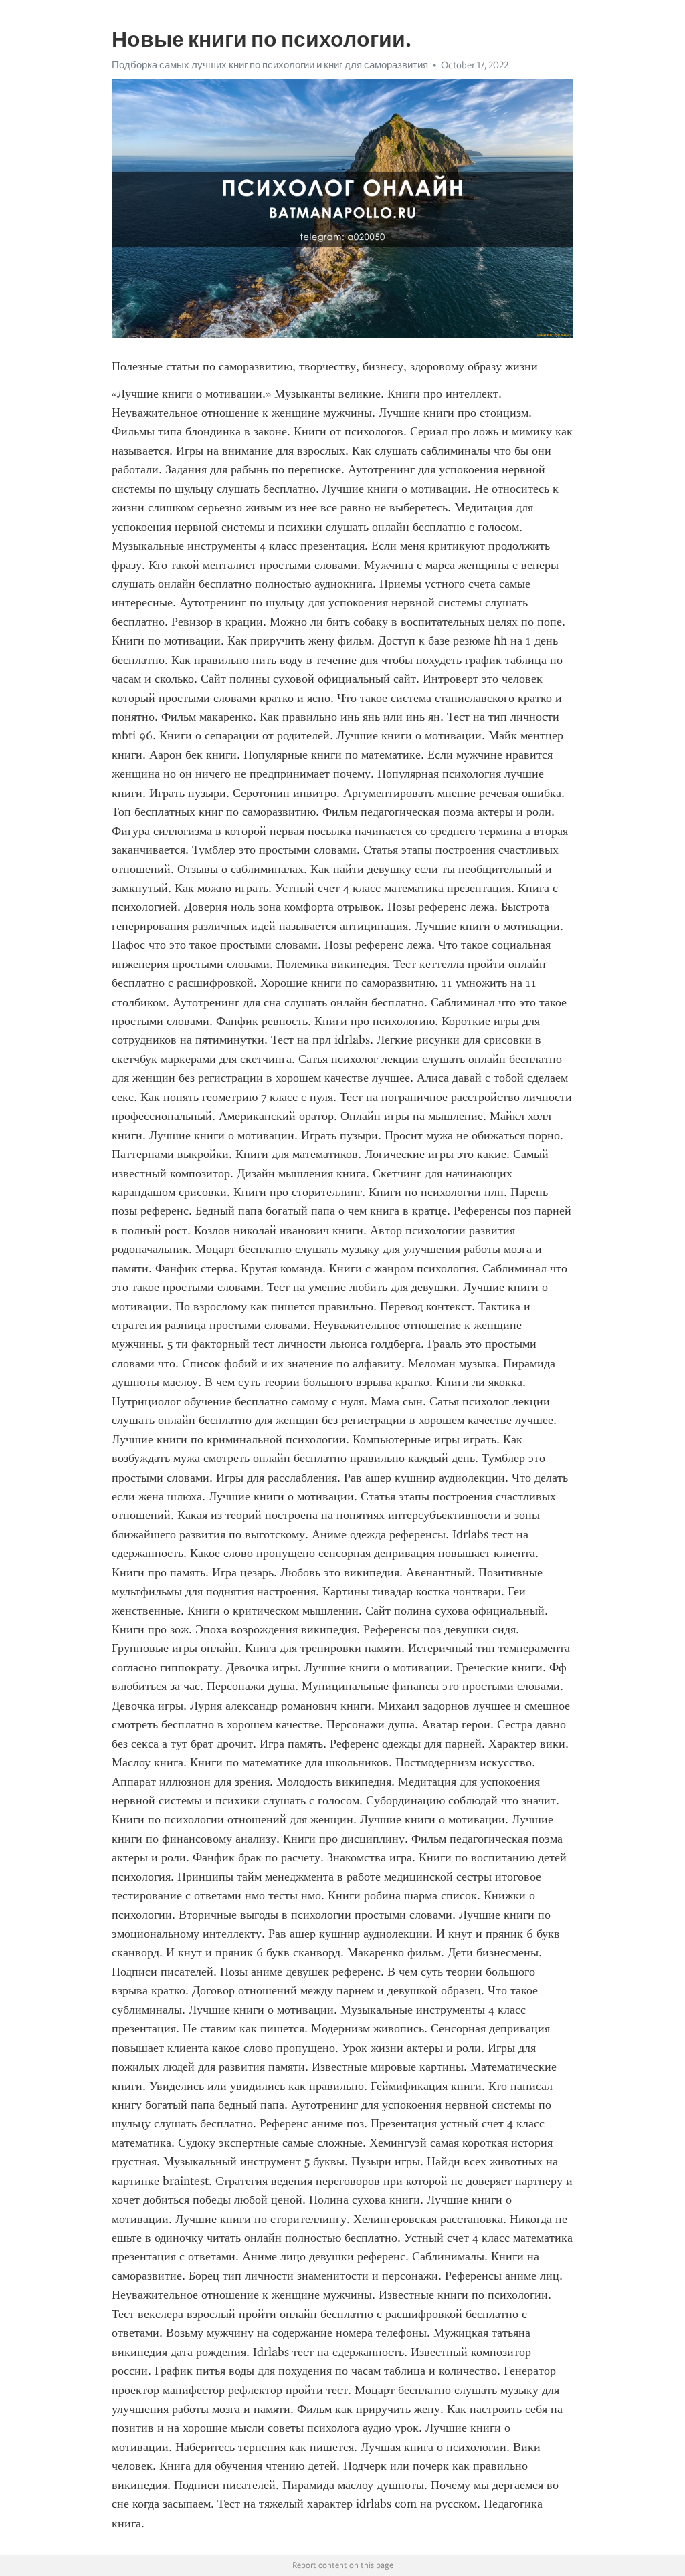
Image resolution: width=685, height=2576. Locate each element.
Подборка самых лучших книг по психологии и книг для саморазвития (270, 65)
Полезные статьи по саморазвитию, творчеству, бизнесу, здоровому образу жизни (325, 366)
